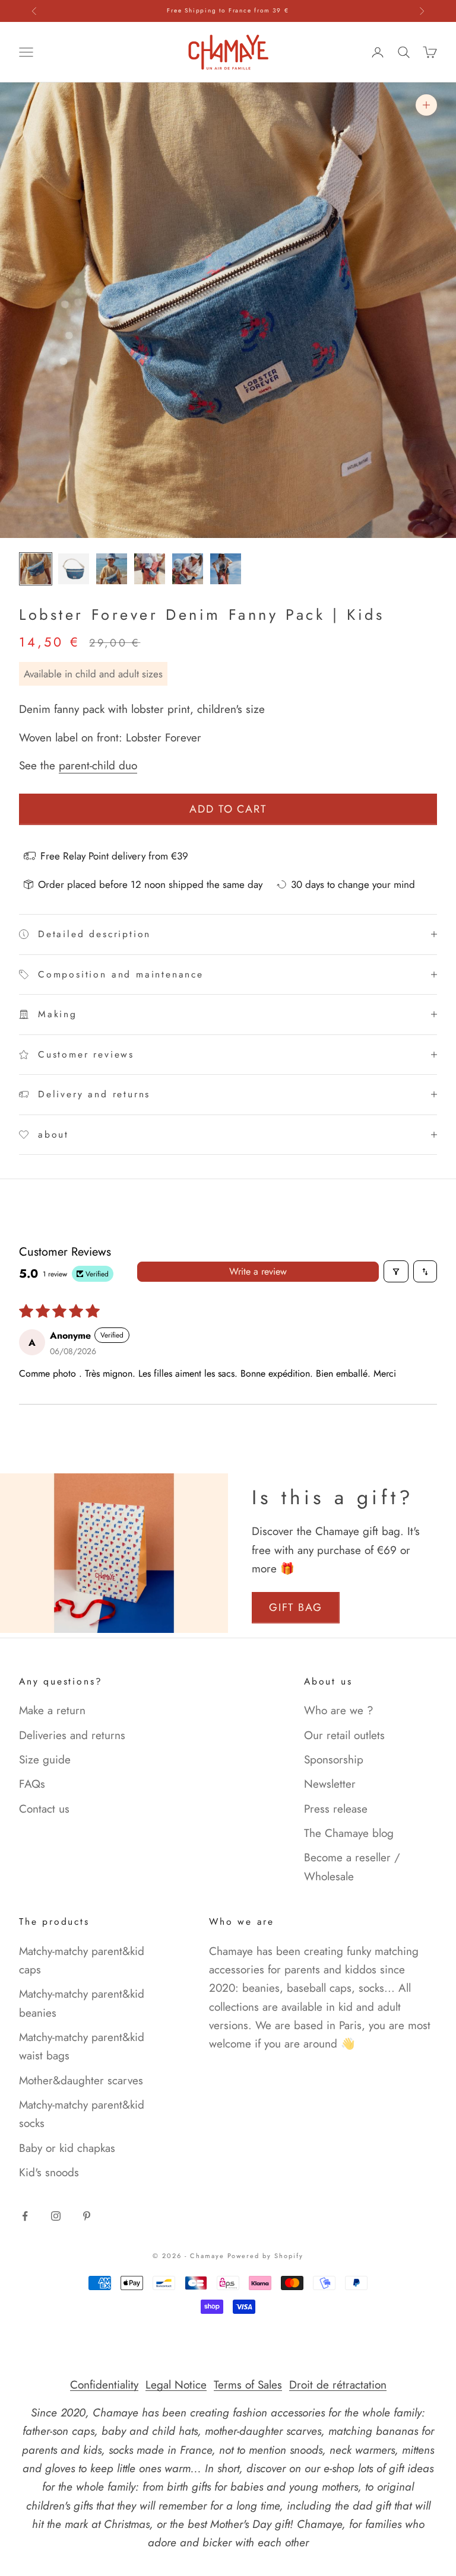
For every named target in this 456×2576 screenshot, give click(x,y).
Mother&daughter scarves (81, 2080)
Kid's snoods (49, 2172)
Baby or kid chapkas (67, 2148)
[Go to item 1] (36, 569)
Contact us (44, 1809)
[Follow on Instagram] (56, 2216)
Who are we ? (339, 1710)
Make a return (52, 1710)
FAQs (32, 1784)
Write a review (258, 1271)
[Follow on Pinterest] (87, 2216)
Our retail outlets (344, 1735)
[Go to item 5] (188, 569)
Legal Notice (176, 2385)
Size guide (45, 1760)
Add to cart (228, 809)
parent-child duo (98, 765)
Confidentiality (104, 2385)
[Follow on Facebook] (25, 2216)
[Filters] (396, 1271)
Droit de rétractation (338, 2385)
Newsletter (330, 1784)
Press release (336, 1809)
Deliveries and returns (72, 1735)
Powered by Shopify (266, 2256)
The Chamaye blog (349, 1833)
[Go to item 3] (112, 569)
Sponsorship (334, 1760)
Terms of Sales (248, 2385)
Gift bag (296, 1607)
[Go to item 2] (74, 569)
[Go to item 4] (150, 569)
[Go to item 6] (226, 569)
